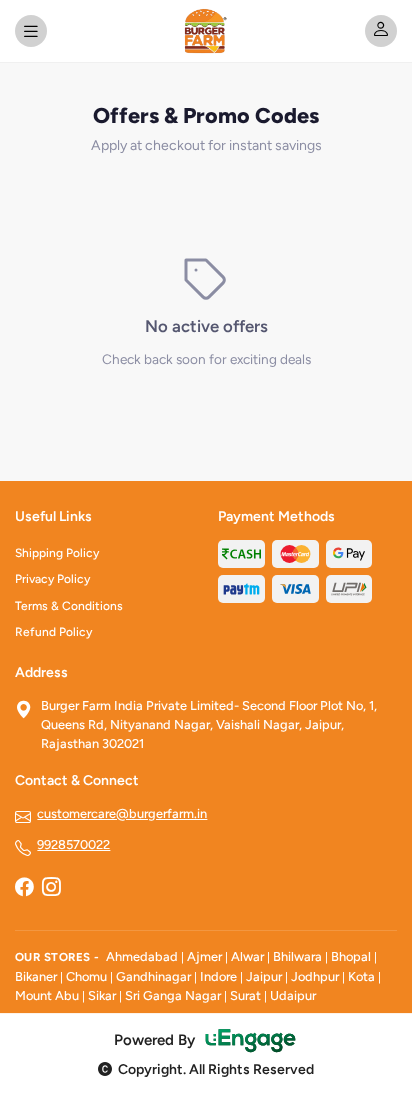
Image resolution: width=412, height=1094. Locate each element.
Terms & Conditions (69, 606)
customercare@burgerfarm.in (122, 813)
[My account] (381, 31)
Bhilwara (297, 956)
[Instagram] (51, 889)
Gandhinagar (153, 976)
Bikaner (36, 976)
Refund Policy (53, 632)
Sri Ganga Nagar (173, 995)
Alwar (247, 956)
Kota (361, 976)
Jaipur (264, 976)
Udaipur (293, 995)
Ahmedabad (142, 956)
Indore (218, 976)
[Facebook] (24, 889)
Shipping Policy (57, 553)
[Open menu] (31, 31)
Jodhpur (315, 976)
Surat (245, 995)
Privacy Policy (52, 579)
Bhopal (351, 956)
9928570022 (73, 844)
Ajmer (204, 956)
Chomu (86, 976)
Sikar (102, 995)
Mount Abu (47, 995)
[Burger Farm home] (205, 31)
